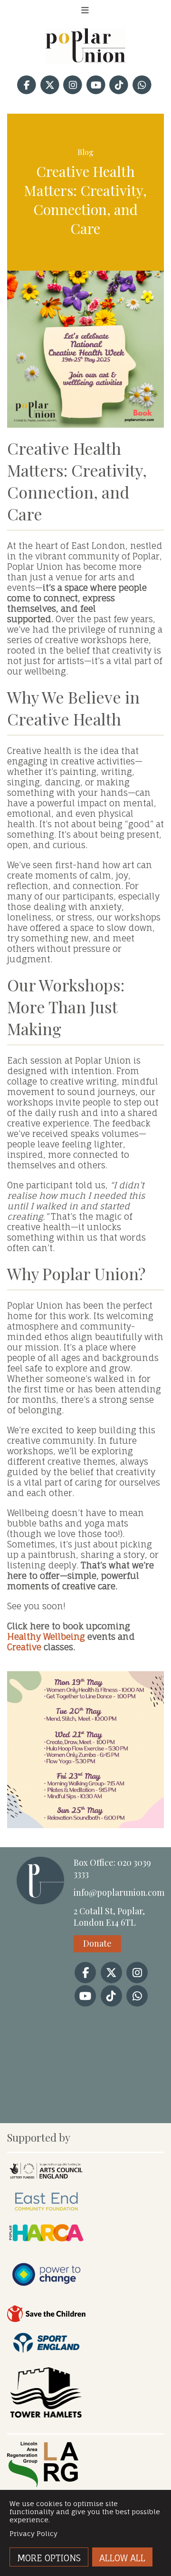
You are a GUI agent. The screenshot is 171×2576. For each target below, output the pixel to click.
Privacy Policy (33, 2533)
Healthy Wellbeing (46, 1636)
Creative (24, 1647)
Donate (97, 1943)
